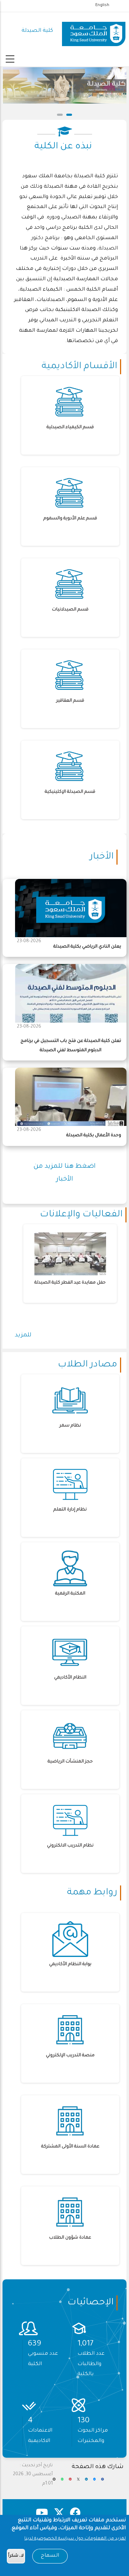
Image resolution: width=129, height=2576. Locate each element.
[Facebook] (102, 2482)
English (102, 5)
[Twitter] (78, 2482)
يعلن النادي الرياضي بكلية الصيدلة (87, 947)
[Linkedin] (86, 2482)
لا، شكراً (16, 2556)
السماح (50, 2556)
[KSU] (94, 31)
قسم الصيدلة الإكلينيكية (70, 792)
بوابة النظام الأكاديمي (70, 1964)
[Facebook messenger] (95, 2482)
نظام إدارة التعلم (70, 1510)
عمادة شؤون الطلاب (70, 2238)
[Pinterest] (70, 2482)
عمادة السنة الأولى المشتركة (70, 2147)
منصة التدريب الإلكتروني (70, 2056)
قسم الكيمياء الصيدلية (70, 427)
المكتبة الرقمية (70, 1594)
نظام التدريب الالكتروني (70, 1846)
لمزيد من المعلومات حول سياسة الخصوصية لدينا (75, 2539)
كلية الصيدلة (37, 31)
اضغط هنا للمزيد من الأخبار (64, 1173)
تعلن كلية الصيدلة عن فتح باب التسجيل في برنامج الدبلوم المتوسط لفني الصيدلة (71, 1046)
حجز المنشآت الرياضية (70, 1762)
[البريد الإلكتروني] (54, 2482)
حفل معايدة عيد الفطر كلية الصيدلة (70, 1283)
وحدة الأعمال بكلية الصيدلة (94, 1136)
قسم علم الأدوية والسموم (70, 519)
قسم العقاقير (70, 701)
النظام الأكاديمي (70, 1678)
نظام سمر (70, 1426)
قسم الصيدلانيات (70, 610)
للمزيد (23, 1335)
